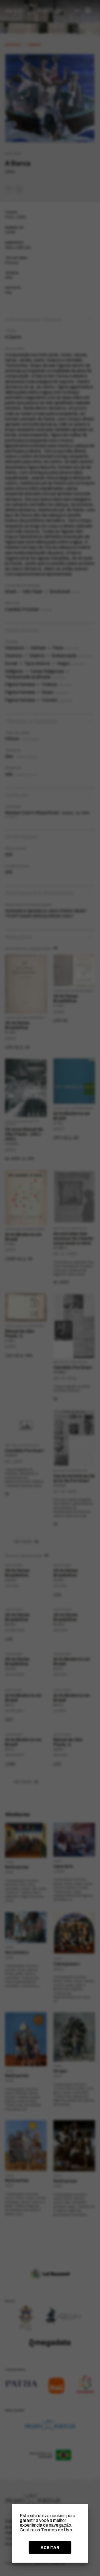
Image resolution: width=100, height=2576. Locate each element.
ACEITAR (50, 2548)
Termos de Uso (57, 2530)
